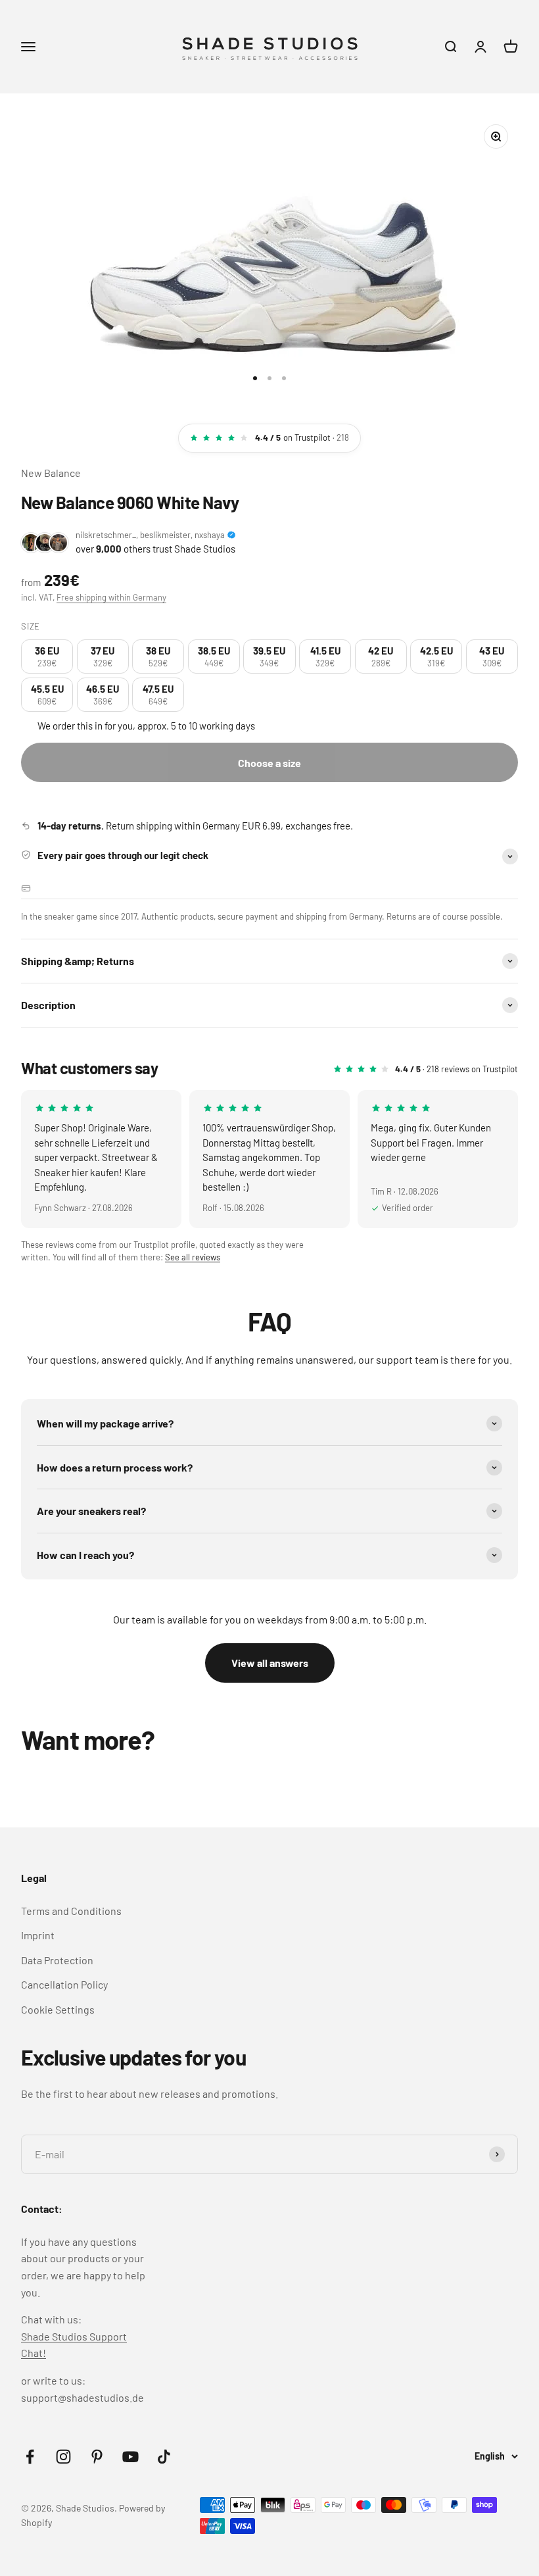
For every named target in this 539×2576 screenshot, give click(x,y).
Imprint (38, 1935)
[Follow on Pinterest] (97, 2457)
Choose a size (269, 763)
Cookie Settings (58, 2009)
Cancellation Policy (64, 1984)
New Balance (51, 473)
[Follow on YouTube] (130, 2457)
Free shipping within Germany (111, 597)
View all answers (270, 1663)
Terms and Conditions (71, 1911)
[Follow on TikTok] (164, 2457)
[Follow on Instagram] (63, 2457)
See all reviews (193, 1257)
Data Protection (57, 1960)
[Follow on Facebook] (30, 2457)
